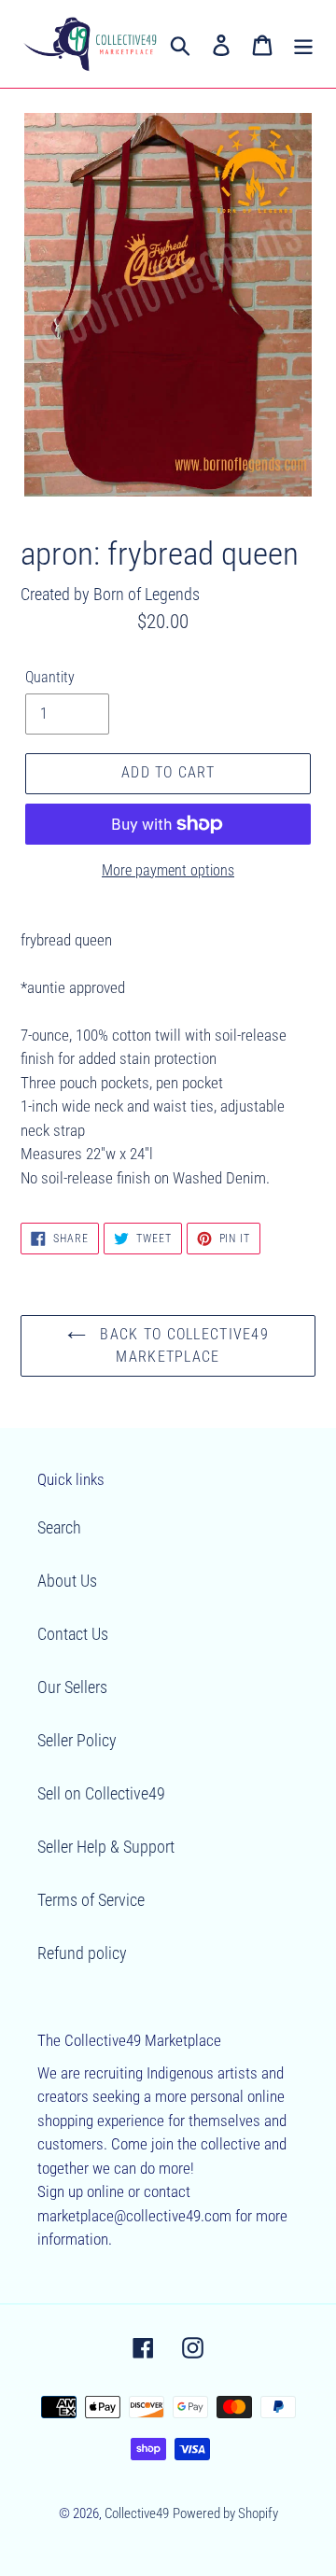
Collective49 (137, 2513)
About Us (67, 1581)
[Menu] (303, 44)
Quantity (50, 677)
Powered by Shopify (225, 2513)
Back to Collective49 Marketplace (182, 1345)
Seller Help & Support (106, 1847)
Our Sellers (72, 1687)
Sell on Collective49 (101, 1793)
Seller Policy (77, 1740)
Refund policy (82, 1953)
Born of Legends (147, 594)
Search (59, 1527)
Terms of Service (91, 1900)
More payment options (168, 870)
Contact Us (73, 1634)
